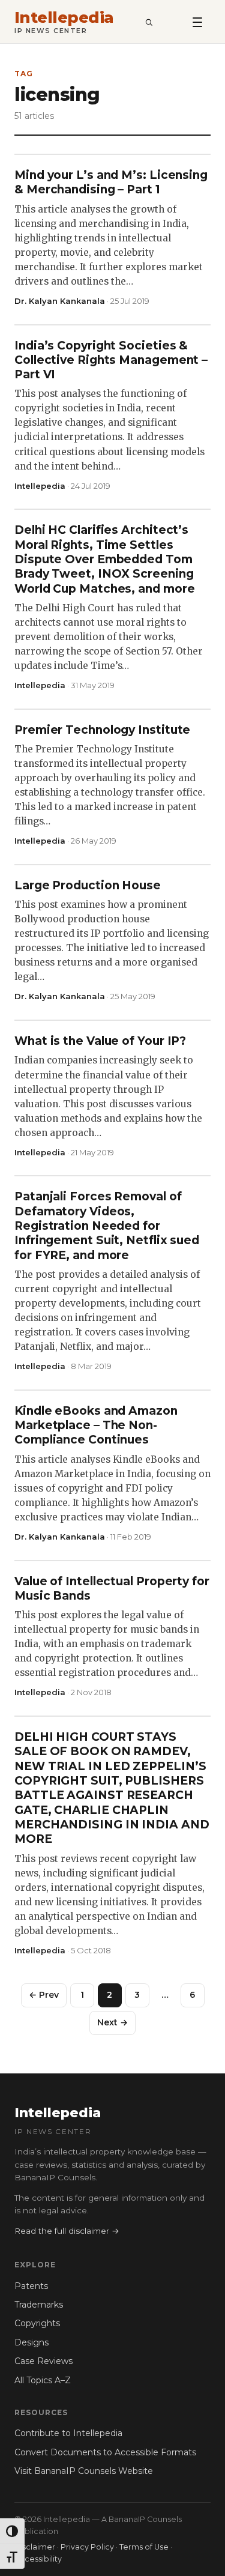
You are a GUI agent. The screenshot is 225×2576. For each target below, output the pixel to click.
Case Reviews (43, 2361)
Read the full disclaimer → (67, 2231)
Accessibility (38, 2559)
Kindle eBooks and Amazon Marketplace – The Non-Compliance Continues (96, 1426)
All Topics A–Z (43, 2380)
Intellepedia (64, 18)
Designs (31, 2342)
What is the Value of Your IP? (100, 1041)
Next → (112, 2022)
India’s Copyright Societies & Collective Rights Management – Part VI (111, 360)
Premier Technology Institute (102, 730)
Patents (31, 2286)
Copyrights (37, 2323)
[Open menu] (197, 22)
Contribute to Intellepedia (68, 2433)
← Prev (44, 1995)
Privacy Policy (87, 2547)
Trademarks (39, 2305)
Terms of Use (144, 2547)
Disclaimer (35, 2547)
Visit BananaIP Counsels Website (84, 2471)
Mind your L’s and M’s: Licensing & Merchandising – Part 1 (111, 182)
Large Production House (88, 885)
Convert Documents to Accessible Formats (105, 2452)
